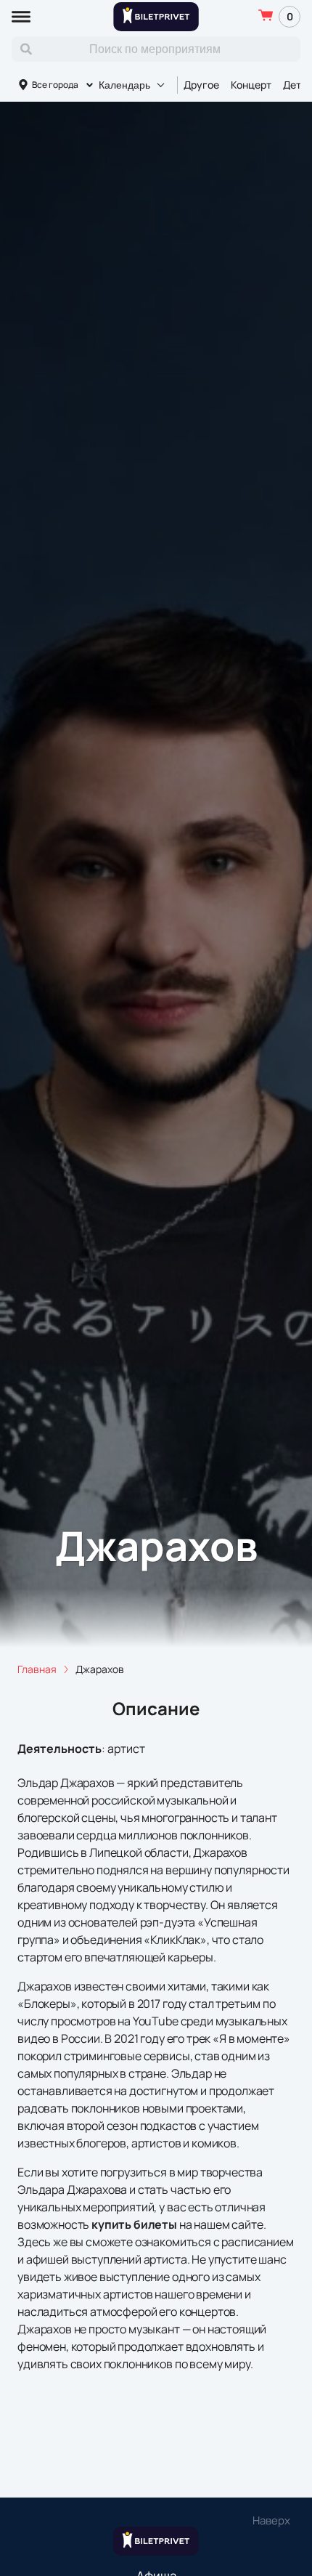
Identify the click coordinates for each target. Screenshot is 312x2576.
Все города (55, 85)
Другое (201, 85)
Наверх (271, 2520)
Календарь (124, 85)
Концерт (251, 85)
